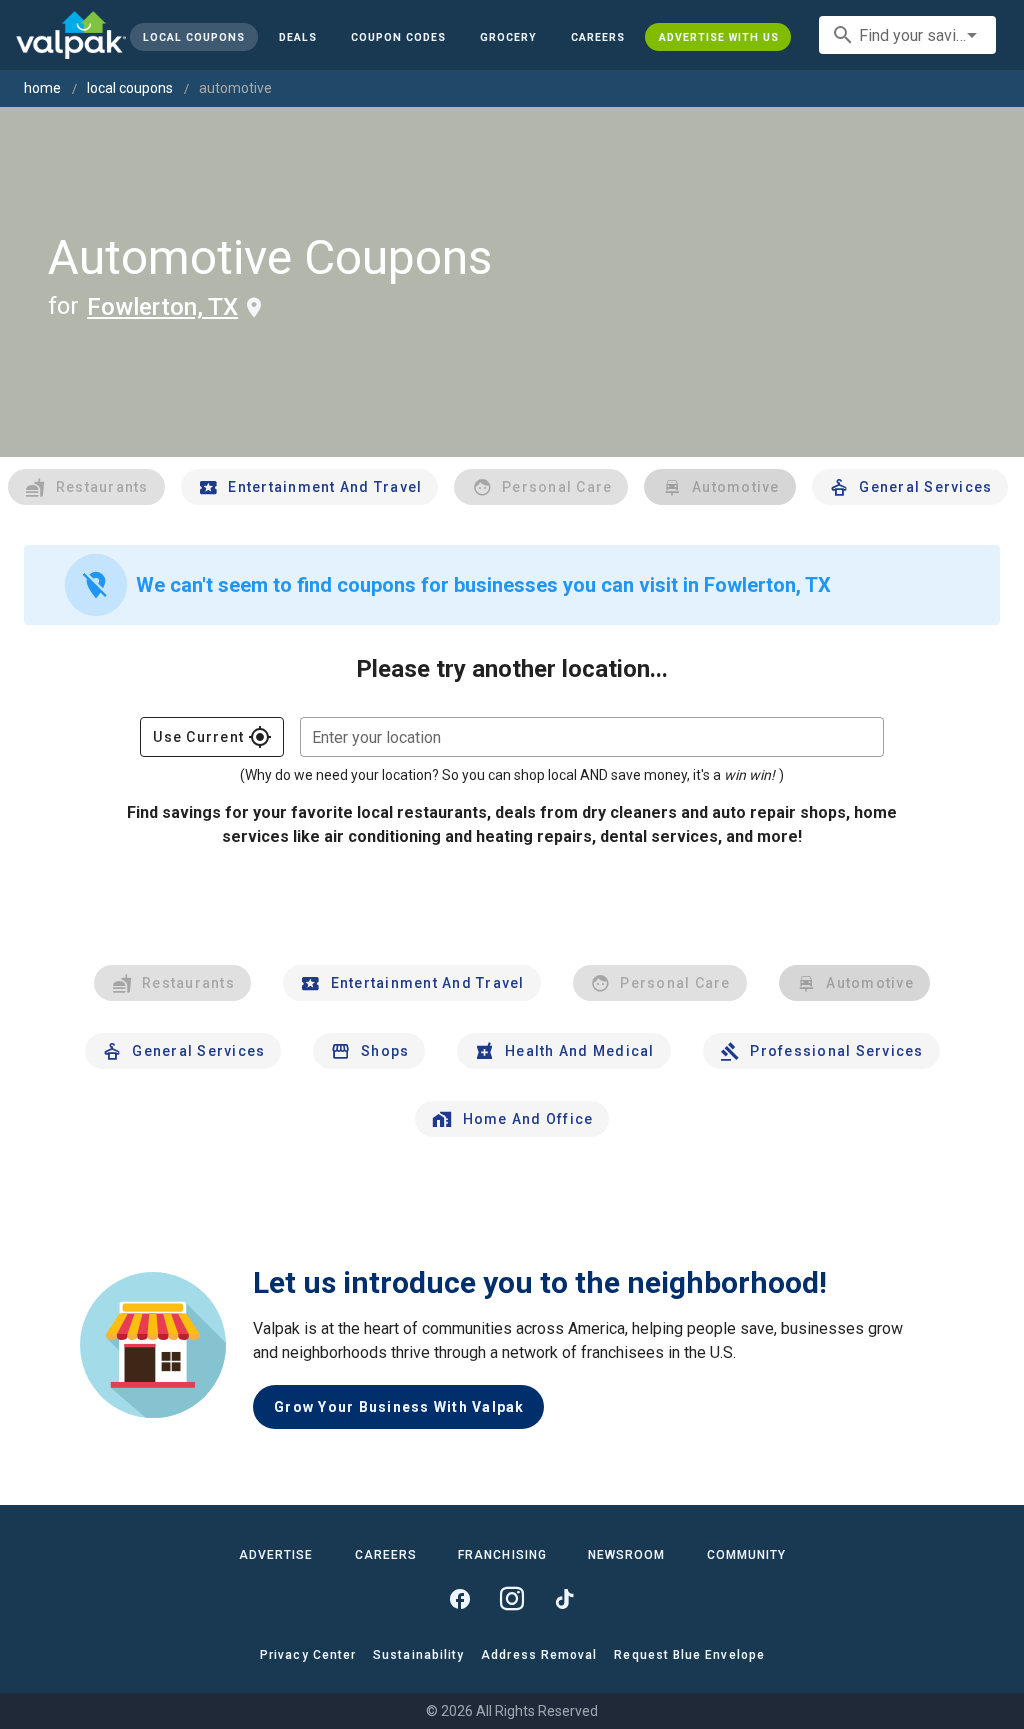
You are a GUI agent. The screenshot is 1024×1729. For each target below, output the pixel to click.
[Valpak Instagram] (512, 1599)
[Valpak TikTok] (564, 1599)
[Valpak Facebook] (460, 1599)
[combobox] (907, 35)
